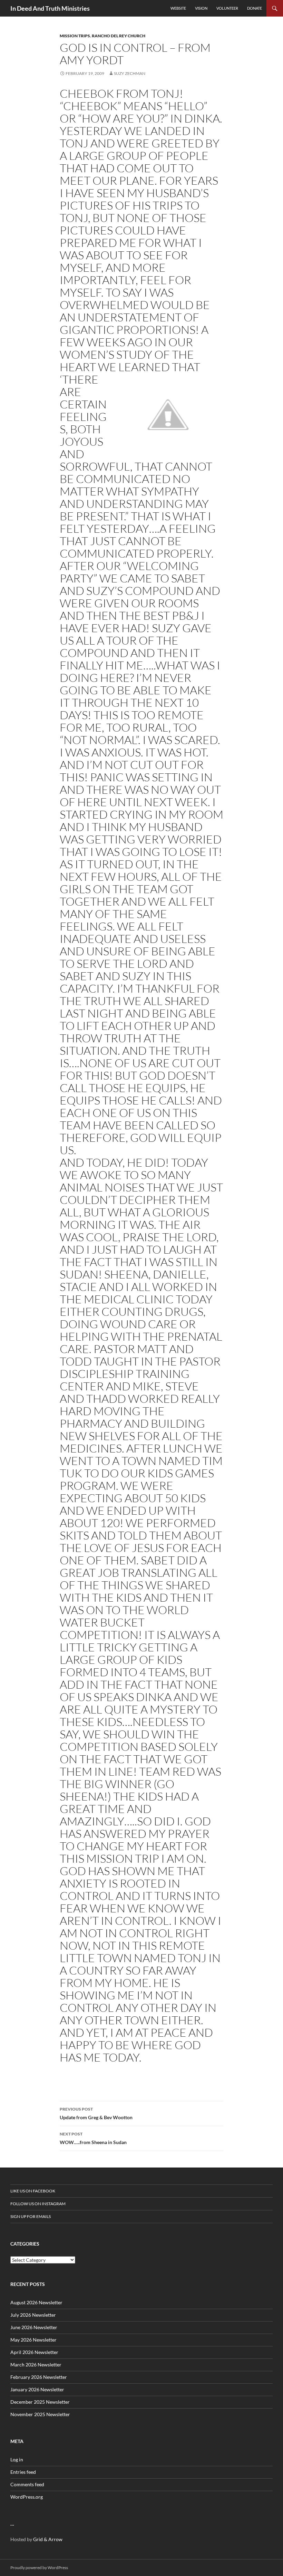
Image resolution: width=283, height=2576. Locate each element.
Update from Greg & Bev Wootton (96, 2113)
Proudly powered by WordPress (39, 2568)
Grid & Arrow (48, 2539)
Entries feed (23, 2472)
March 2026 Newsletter (36, 2365)
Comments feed (27, 2484)
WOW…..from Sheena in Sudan (93, 2138)
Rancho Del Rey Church (119, 36)
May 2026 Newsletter (33, 2340)
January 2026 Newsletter (37, 2389)
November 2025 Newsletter (40, 2414)
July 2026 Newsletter (33, 2315)
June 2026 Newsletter (34, 2327)
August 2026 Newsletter (36, 2302)
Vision (201, 8)
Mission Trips (75, 36)
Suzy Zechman (130, 73)
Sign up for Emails (31, 2216)
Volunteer (227, 8)
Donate (255, 8)
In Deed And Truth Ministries (50, 8)
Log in (17, 2459)
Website (178, 8)
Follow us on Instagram (38, 2204)
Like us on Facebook (33, 2191)
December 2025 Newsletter (40, 2402)
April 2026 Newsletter (34, 2352)
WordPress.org (27, 2497)
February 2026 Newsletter (39, 2377)
